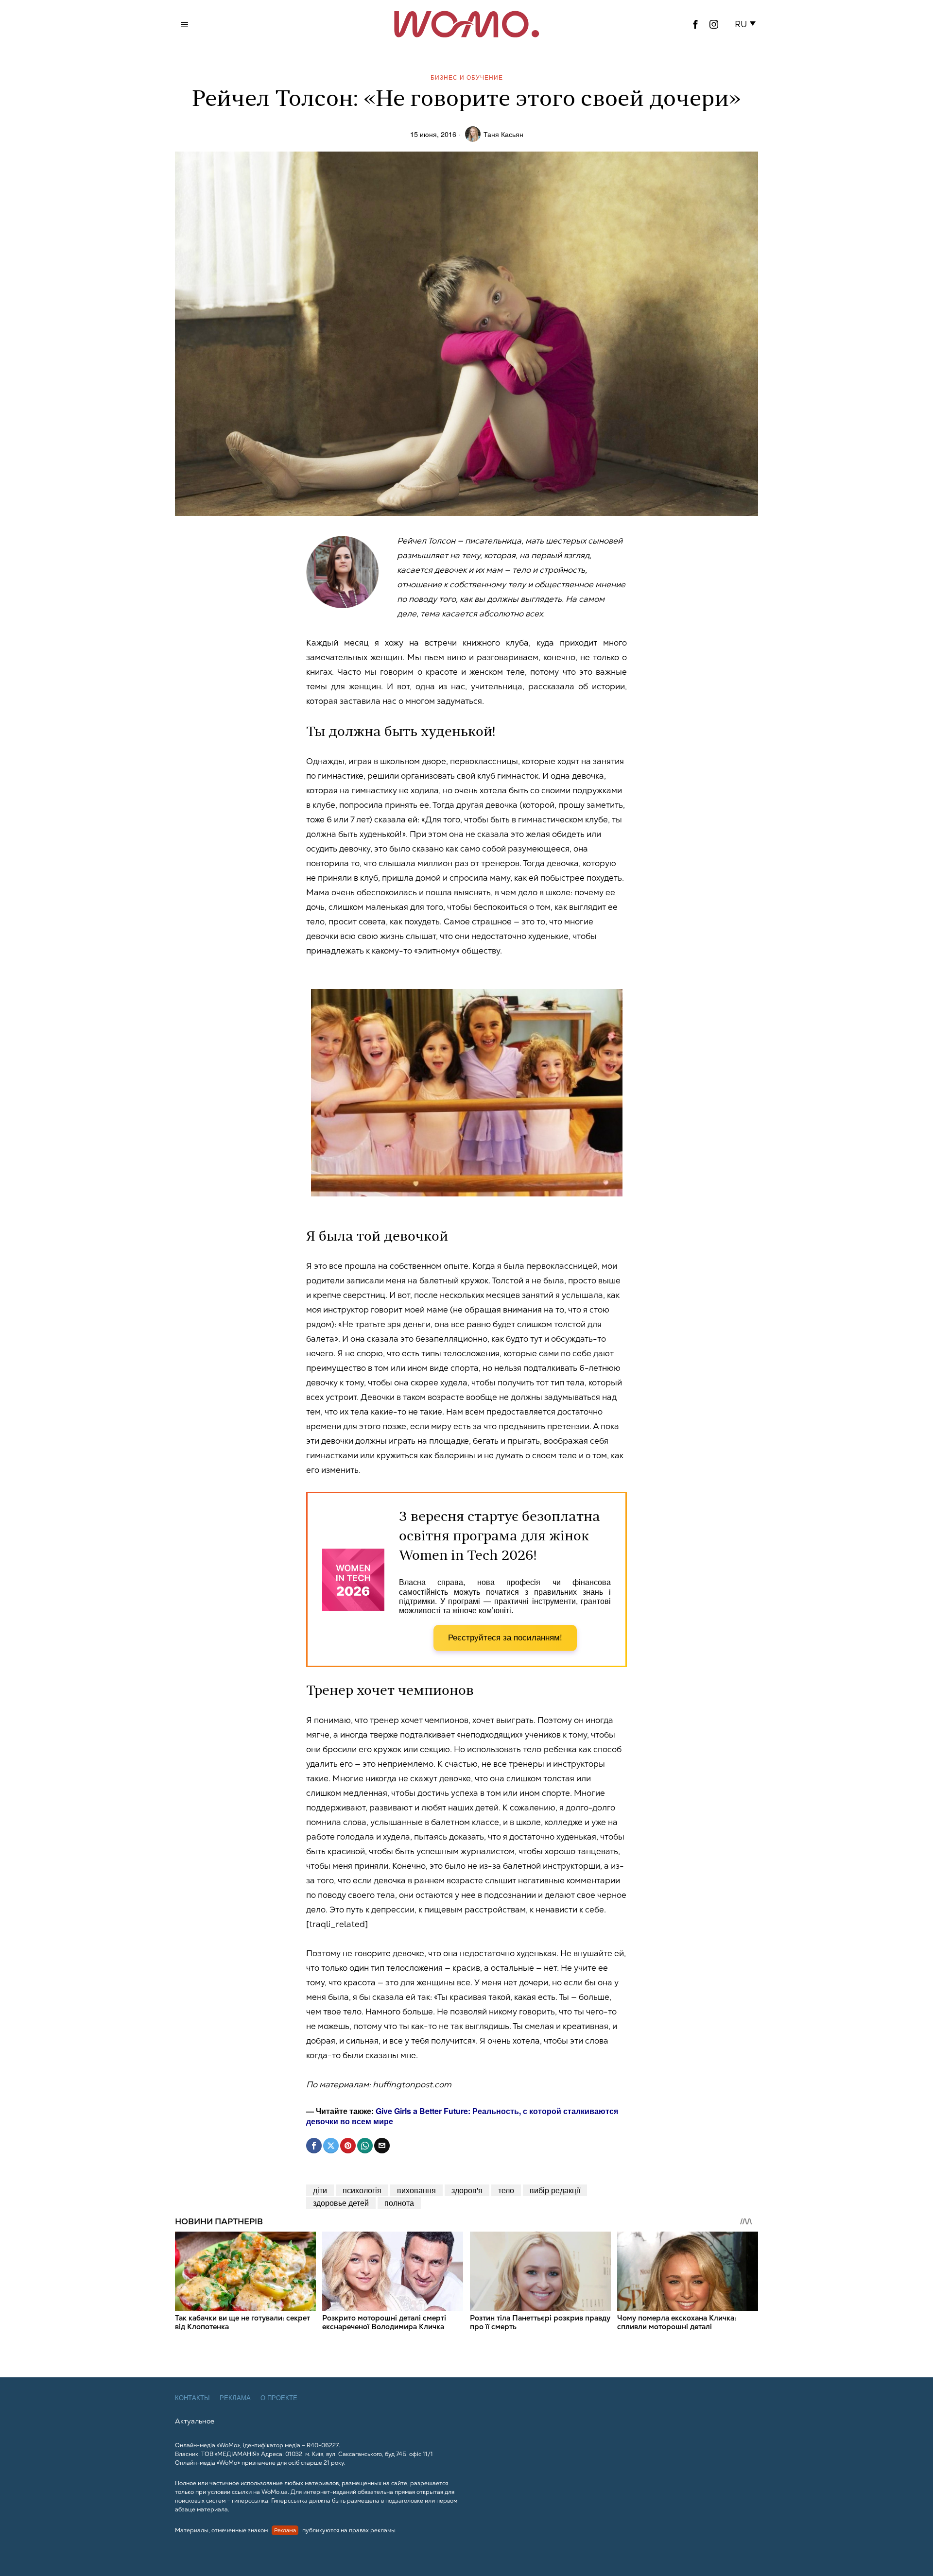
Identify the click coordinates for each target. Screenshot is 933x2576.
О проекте (279, 2398)
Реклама (235, 2398)
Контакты (192, 2398)
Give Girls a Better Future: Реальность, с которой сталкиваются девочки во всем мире (462, 2116)
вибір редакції (555, 2190)
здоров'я (467, 2190)
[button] (747, 24)
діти (320, 2190)
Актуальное (195, 2421)
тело (506, 2190)
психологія (362, 2190)
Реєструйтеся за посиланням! (505, 1638)
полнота (399, 2203)
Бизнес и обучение (467, 77)
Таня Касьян (503, 134)
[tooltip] (695, 24)
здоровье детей (341, 2203)
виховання (416, 2190)
